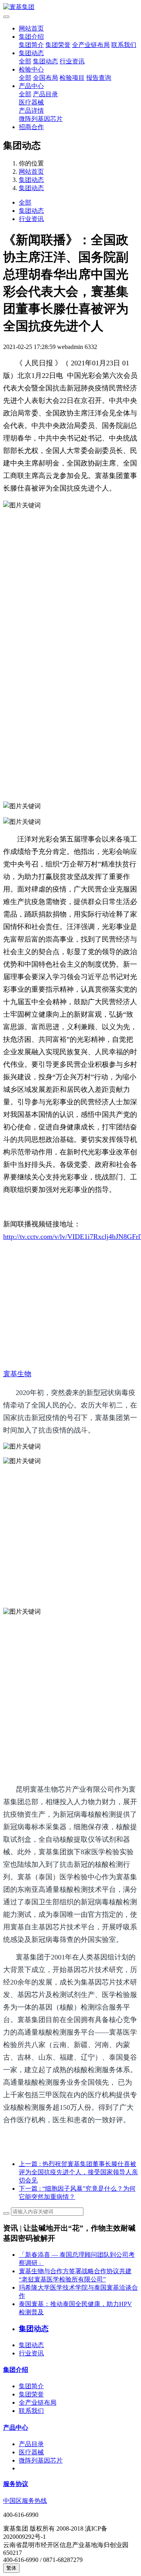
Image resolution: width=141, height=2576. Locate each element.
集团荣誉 (58, 45)
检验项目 (72, 78)
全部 (25, 61)
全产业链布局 (91, 45)
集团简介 (31, 45)
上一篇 (78, 2172)
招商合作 (31, 127)
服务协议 (16, 2484)
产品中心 (31, 86)
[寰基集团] (70, 7)
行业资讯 (72, 61)
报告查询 (99, 78)
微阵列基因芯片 (41, 119)
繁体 (11, 2568)
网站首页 (31, 28)
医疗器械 (31, 102)
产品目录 (45, 94)
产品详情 (31, 111)
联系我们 (124, 45)
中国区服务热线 (25, 2501)
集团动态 (31, 53)
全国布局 (45, 78)
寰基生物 (17, 1374)
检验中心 (31, 69)
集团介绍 (31, 37)
